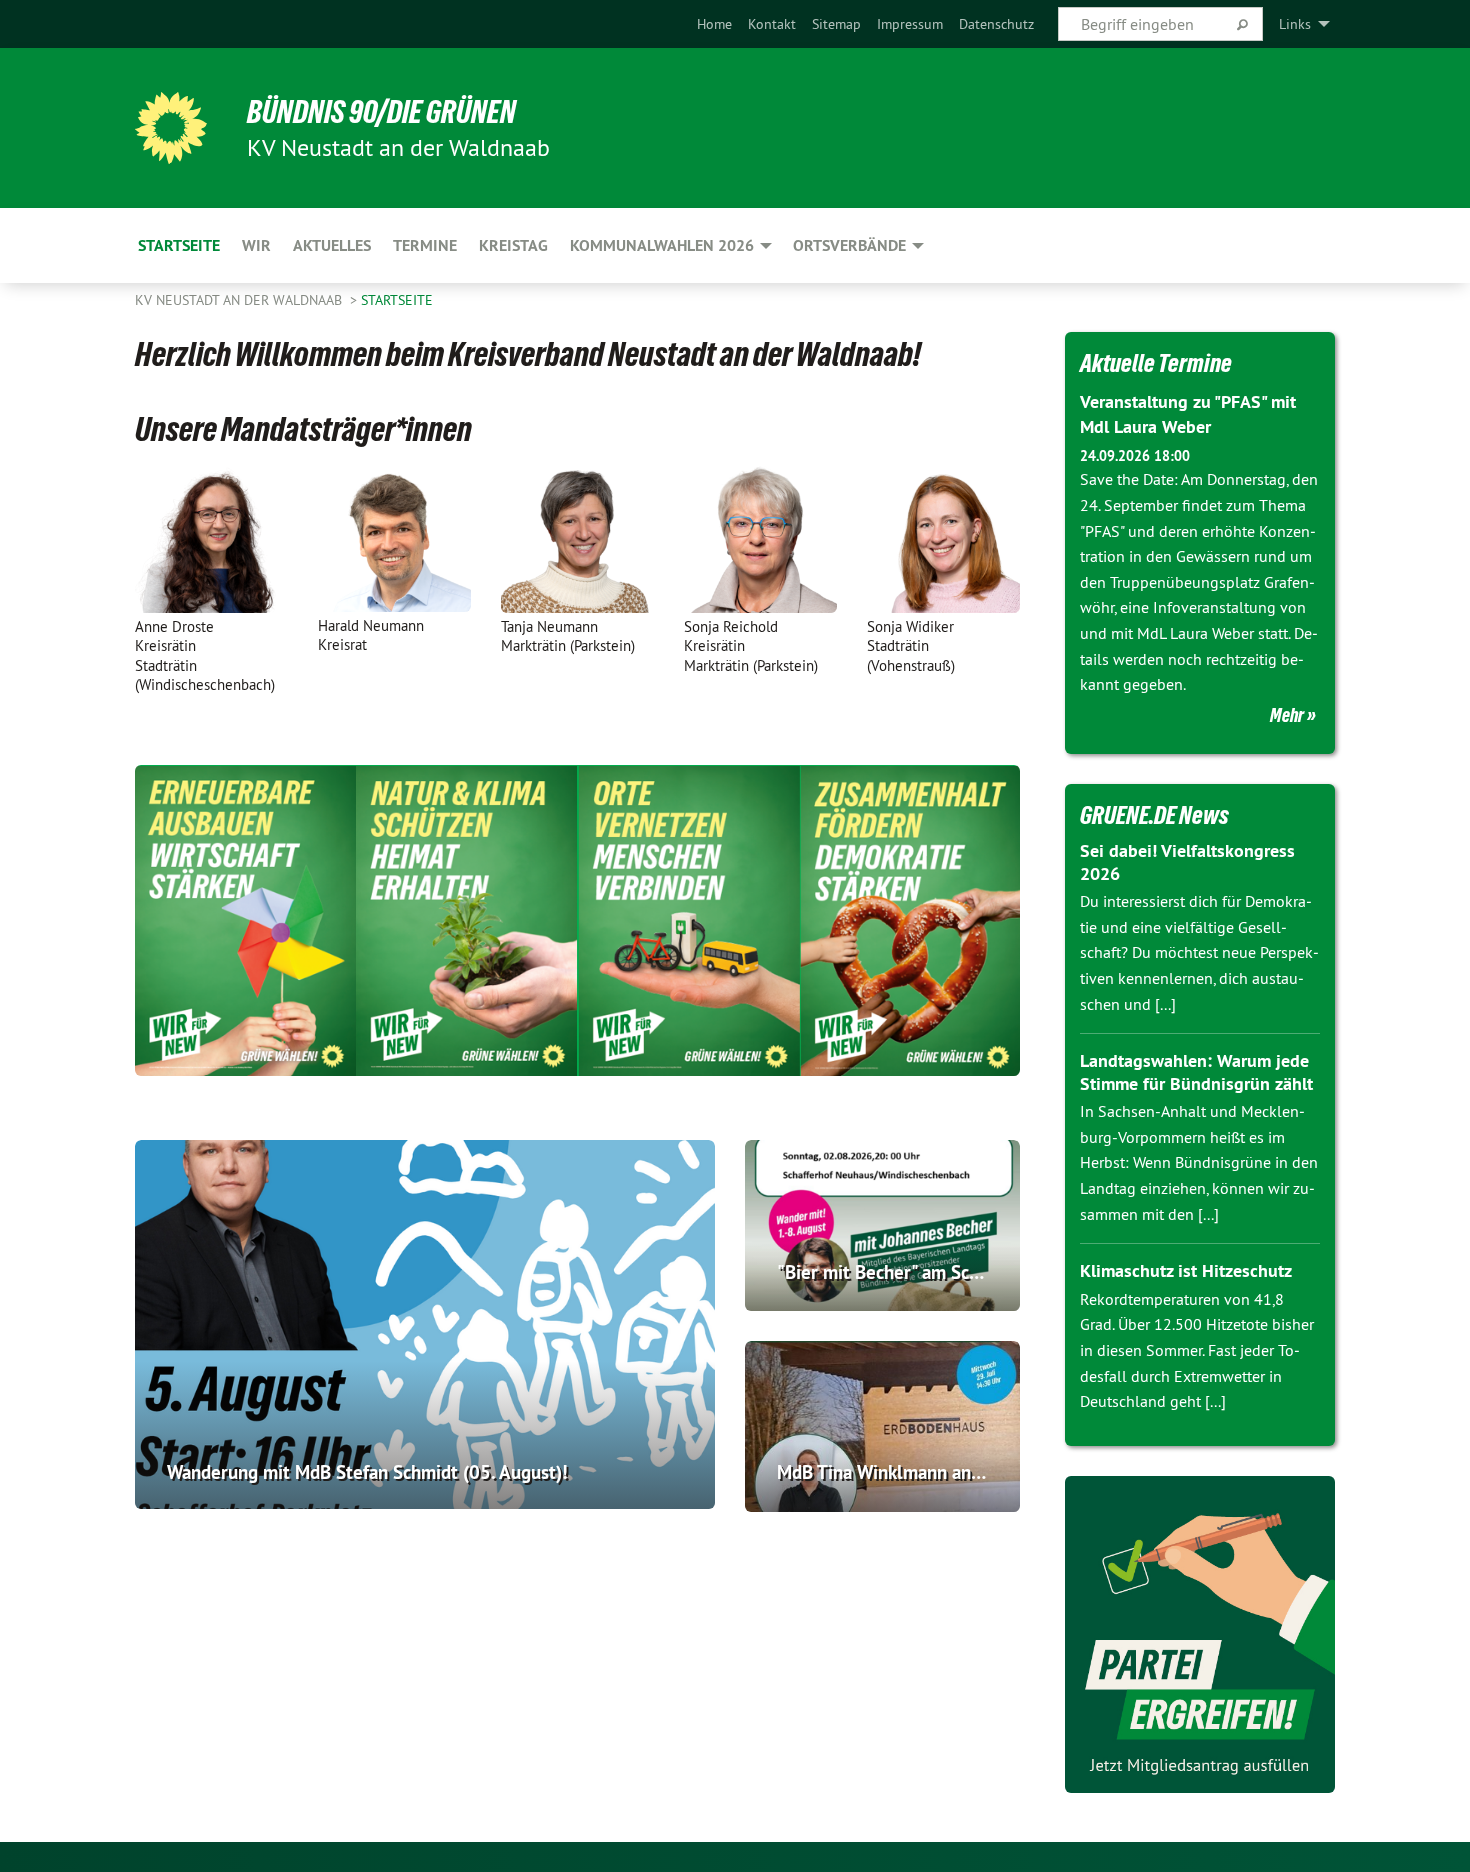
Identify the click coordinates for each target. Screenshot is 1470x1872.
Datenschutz (996, 24)
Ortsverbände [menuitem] (849, 245)
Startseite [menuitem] (179, 245)
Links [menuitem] (1295, 24)
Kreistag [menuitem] (513, 245)
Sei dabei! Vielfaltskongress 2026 (1187, 862)
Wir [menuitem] (256, 245)
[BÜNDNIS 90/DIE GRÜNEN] (171, 128)
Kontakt (772, 24)
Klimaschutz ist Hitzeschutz (1186, 1270)
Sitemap (836, 24)
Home (714, 24)
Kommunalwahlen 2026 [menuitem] (662, 245)
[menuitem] (714, 24)
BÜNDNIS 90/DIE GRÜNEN (381, 112)
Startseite (397, 300)
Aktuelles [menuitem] (332, 245)
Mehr (1287, 715)
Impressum (910, 24)
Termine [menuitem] (425, 245)
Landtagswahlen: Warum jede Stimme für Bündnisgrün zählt (1196, 1072)
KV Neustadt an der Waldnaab (240, 300)
